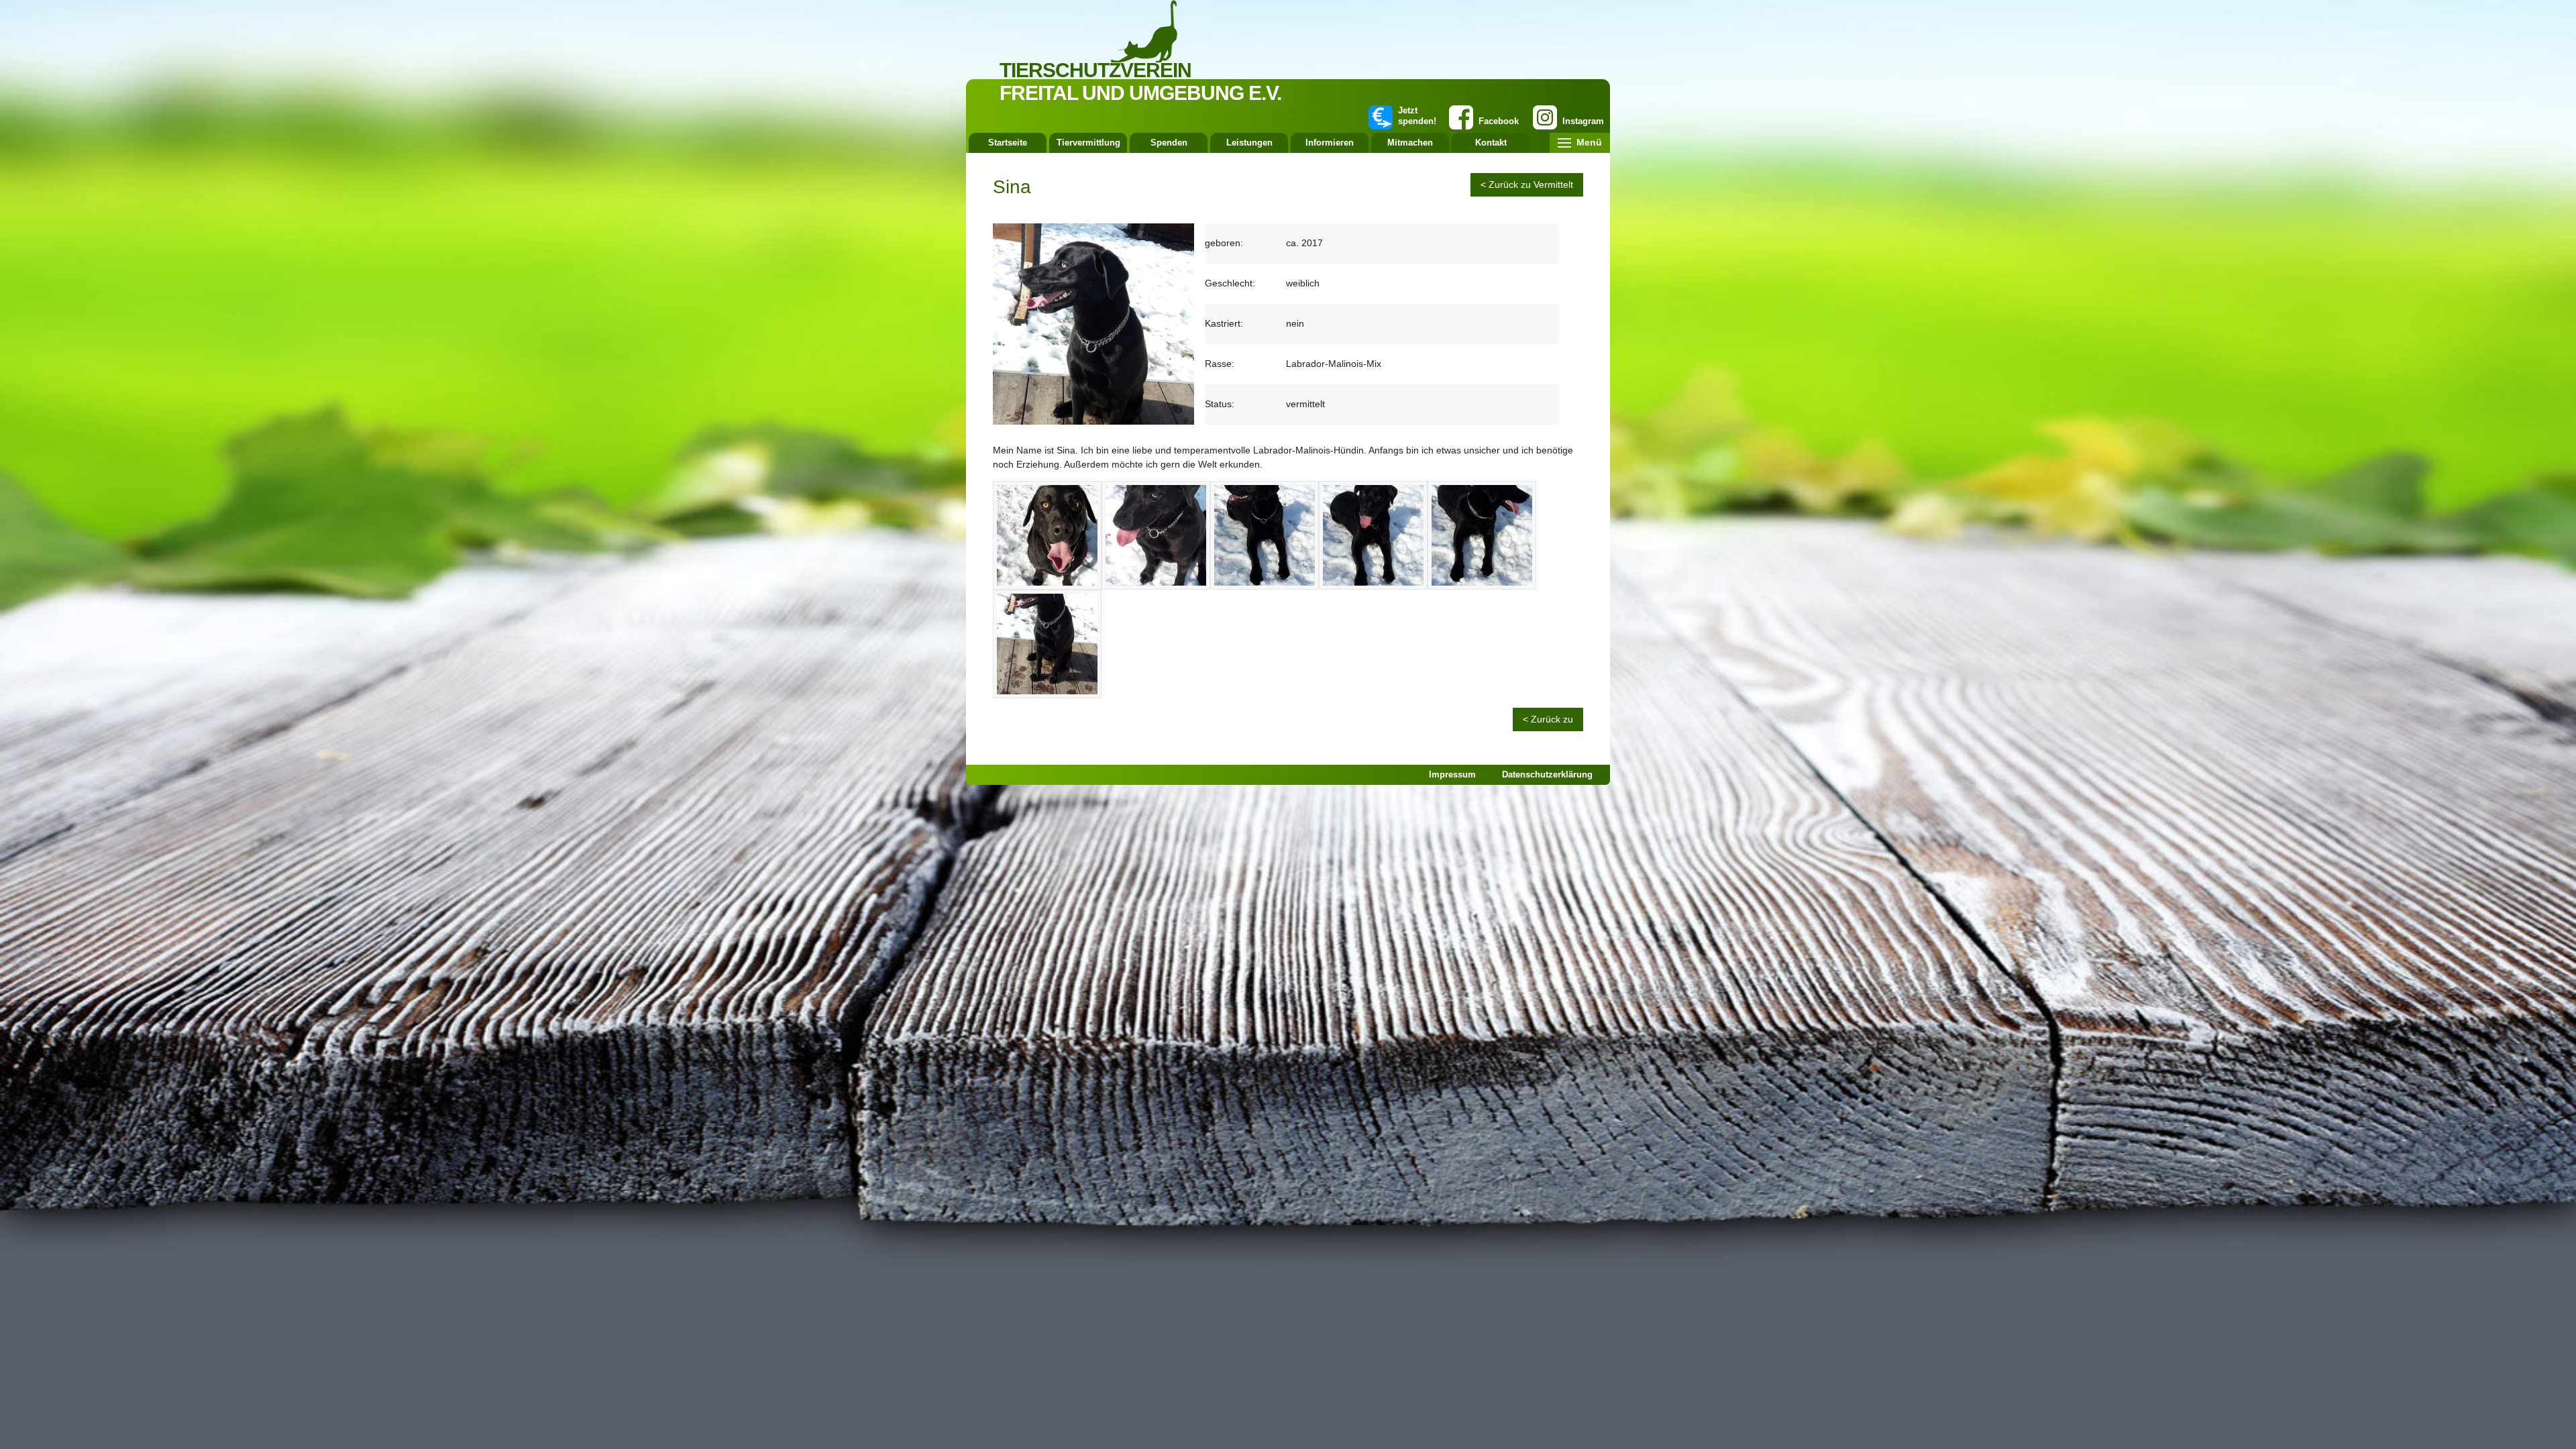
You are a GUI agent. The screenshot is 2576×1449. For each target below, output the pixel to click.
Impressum (1452, 774)
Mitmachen (1410, 143)
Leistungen (1249, 143)
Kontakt (1491, 143)
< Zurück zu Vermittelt (1527, 184)
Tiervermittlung (1088, 143)
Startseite (1008, 143)
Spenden (1169, 143)
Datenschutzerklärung (1547, 774)
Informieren (1330, 143)
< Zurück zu (1548, 719)
